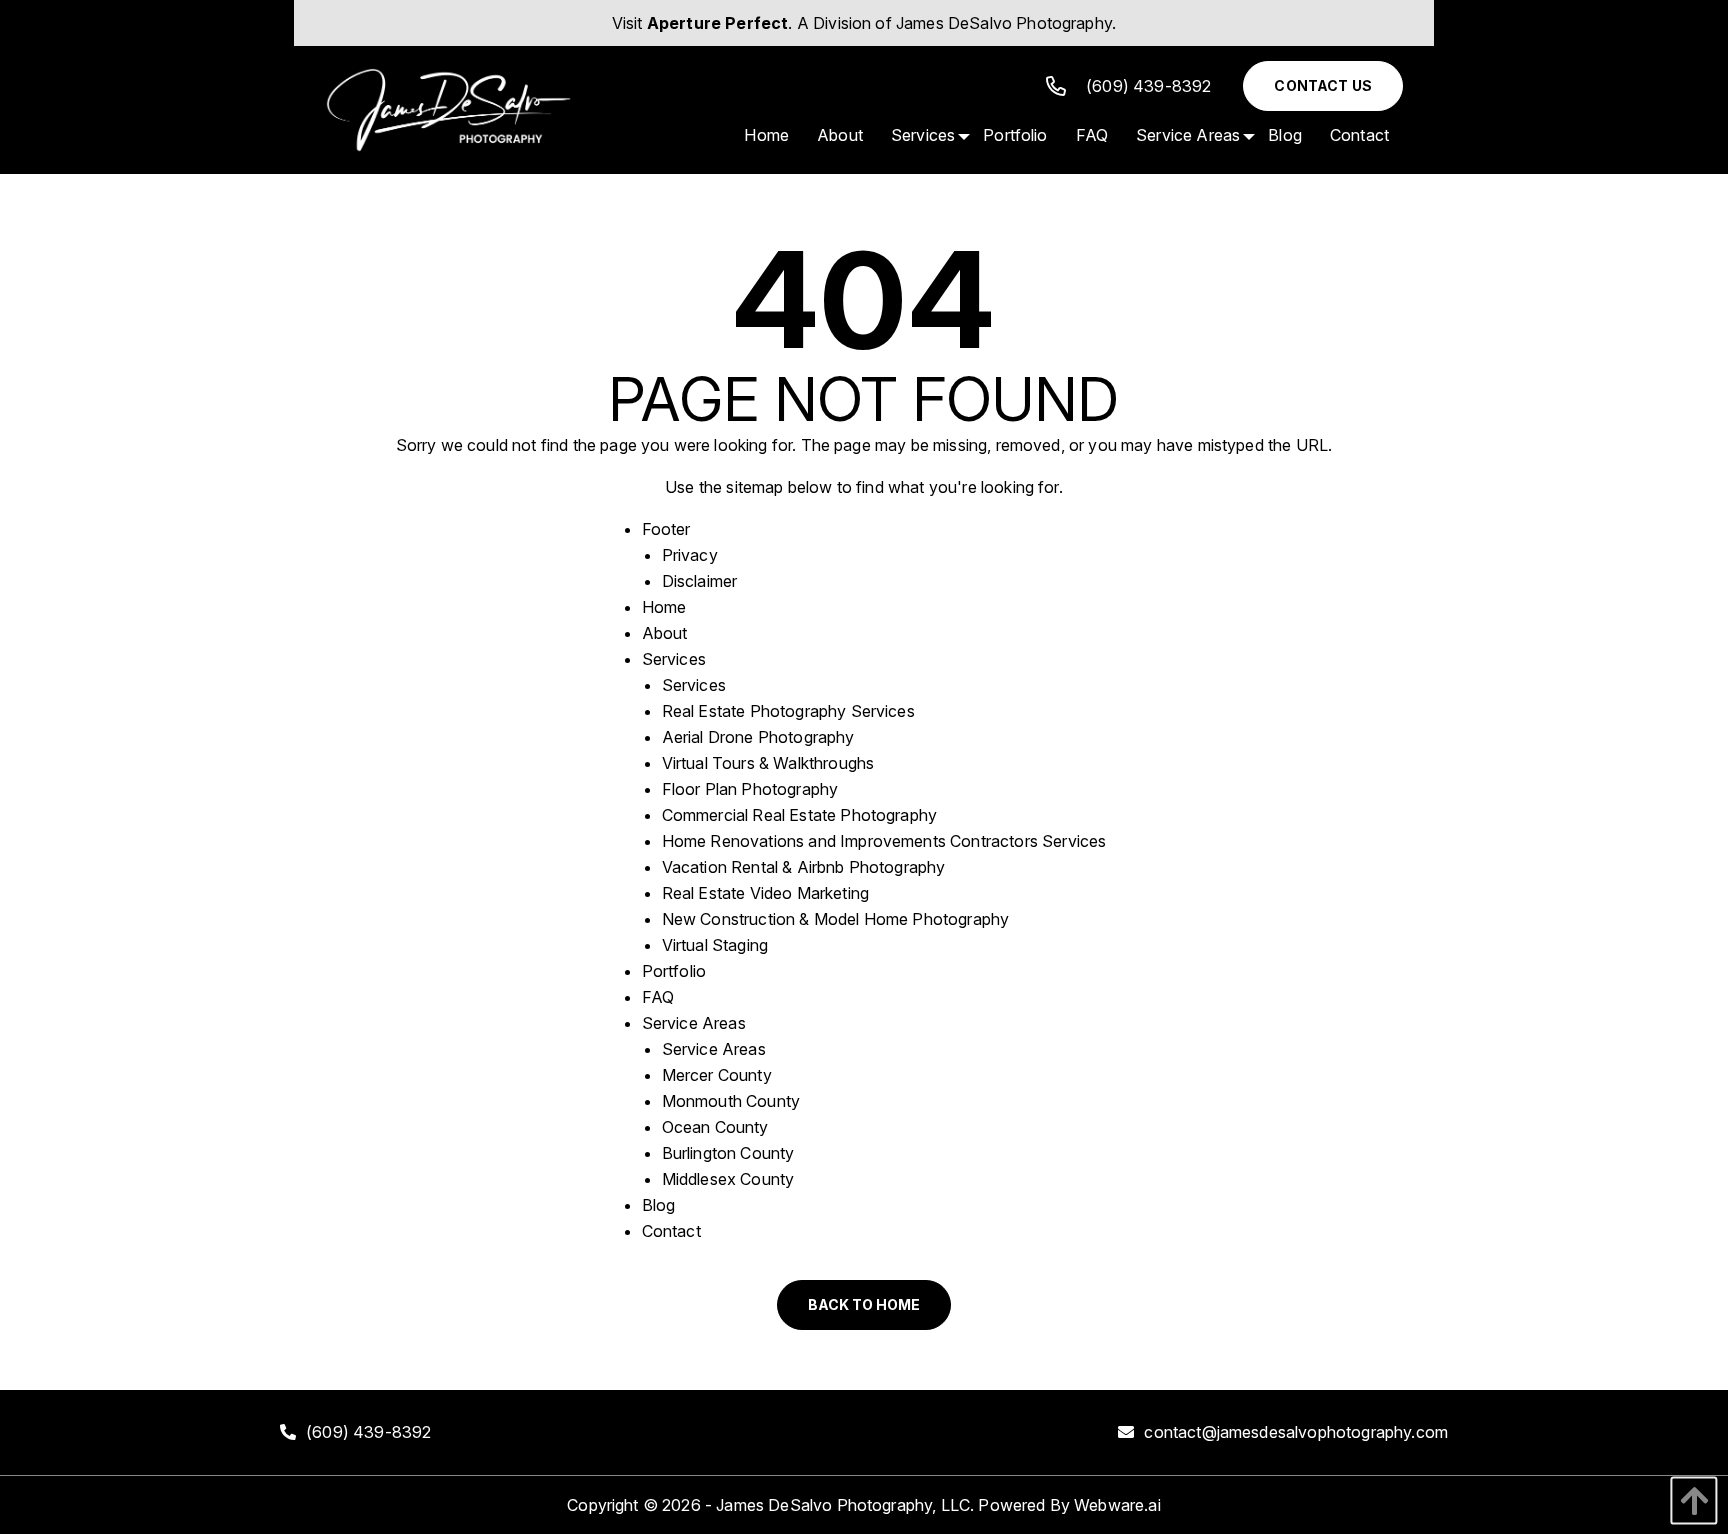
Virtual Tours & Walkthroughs (768, 763)
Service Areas (694, 1023)
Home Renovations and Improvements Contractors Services (884, 841)
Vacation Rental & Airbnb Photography (804, 867)
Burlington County (728, 1153)
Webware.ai (1117, 1505)
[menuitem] (766, 135)
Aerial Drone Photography (758, 737)
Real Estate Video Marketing (765, 893)
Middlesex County (728, 1179)
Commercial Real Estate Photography (799, 815)
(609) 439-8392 (1148, 86)
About (665, 633)
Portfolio (674, 971)
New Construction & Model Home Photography (836, 919)
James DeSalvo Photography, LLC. (845, 1505)
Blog (659, 1205)
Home (664, 607)
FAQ (658, 997)
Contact (671, 1231)
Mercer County (717, 1075)
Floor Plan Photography (750, 789)
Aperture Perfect (718, 23)
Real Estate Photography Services (788, 711)
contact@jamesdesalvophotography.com (1296, 1432)
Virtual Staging (715, 945)
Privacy (690, 555)
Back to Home (864, 1304)
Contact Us (1323, 85)
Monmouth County (731, 1101)
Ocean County (715, 1127)
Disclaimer (700, 581)
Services (674, 659)
